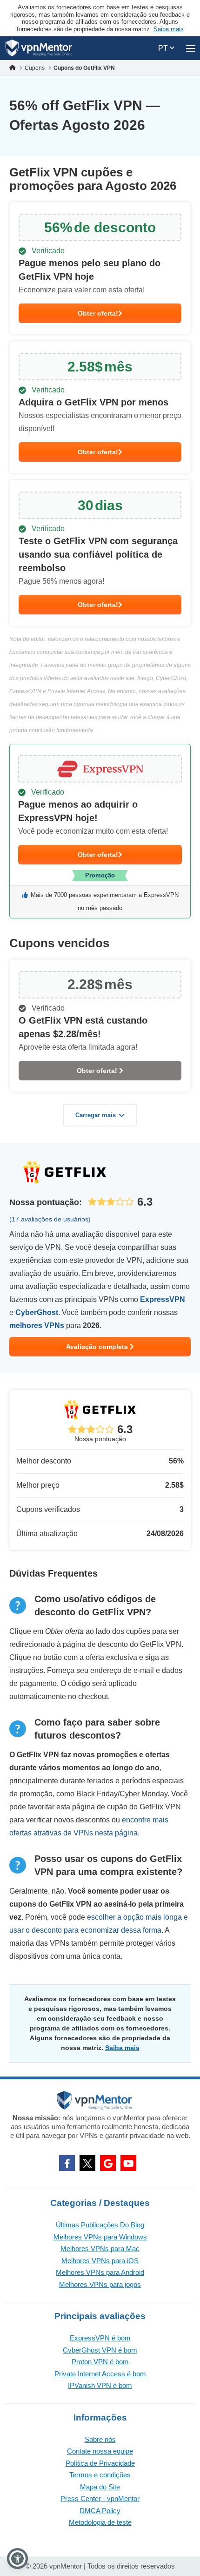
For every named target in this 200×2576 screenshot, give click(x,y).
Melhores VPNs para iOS (100, 2261)
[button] (17, 2559)
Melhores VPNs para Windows (100, 2237)
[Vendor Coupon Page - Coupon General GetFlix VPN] (100, 268)
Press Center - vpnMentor (100, 2498)
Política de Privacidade (100, 2463)
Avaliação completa (98, 1347)
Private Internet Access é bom (100, 2374)
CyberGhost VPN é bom (100, 2350)
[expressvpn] (100, 831)
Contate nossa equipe (100, 2451)
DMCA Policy (100, 2511)
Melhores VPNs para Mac (100, 2249)
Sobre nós (100, 2439)
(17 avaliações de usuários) (50, 1219)
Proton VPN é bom (100, 2362)
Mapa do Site (100, 2487)
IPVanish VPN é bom (100, 2385)
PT (164, 48)
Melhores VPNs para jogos (100, 2284)
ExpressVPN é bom (100, 2338)
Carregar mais (96, 1115)
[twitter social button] (87, 2163)
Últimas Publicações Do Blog (100, 2225)
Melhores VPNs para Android (100, 2272)
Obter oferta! (98, 313)
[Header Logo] (39, 48)
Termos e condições (100, 2475)
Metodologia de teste (100, 2522)
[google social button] (108, 2163)
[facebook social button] (67, 2163)
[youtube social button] (128, 2163)
